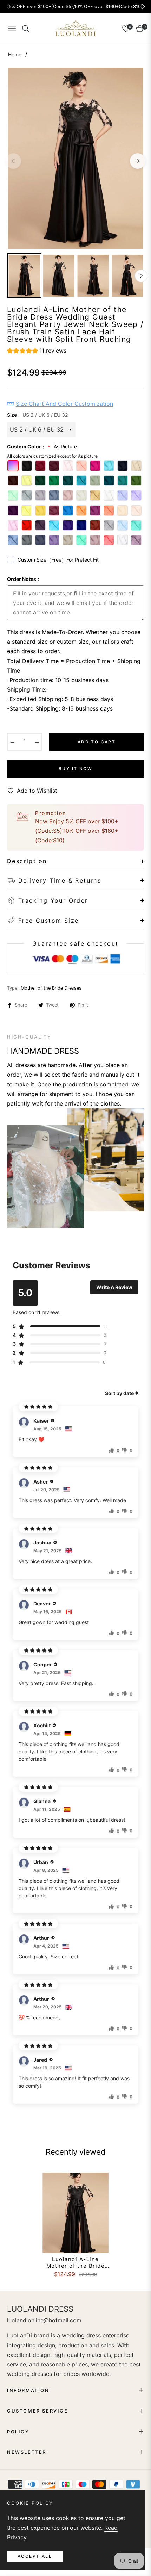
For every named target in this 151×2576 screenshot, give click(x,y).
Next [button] (138, 161)
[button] (37, 352)
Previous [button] (13, 161)
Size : (38, 415)
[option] (75, 158)
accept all (35, 2556)
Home (15, 54)
